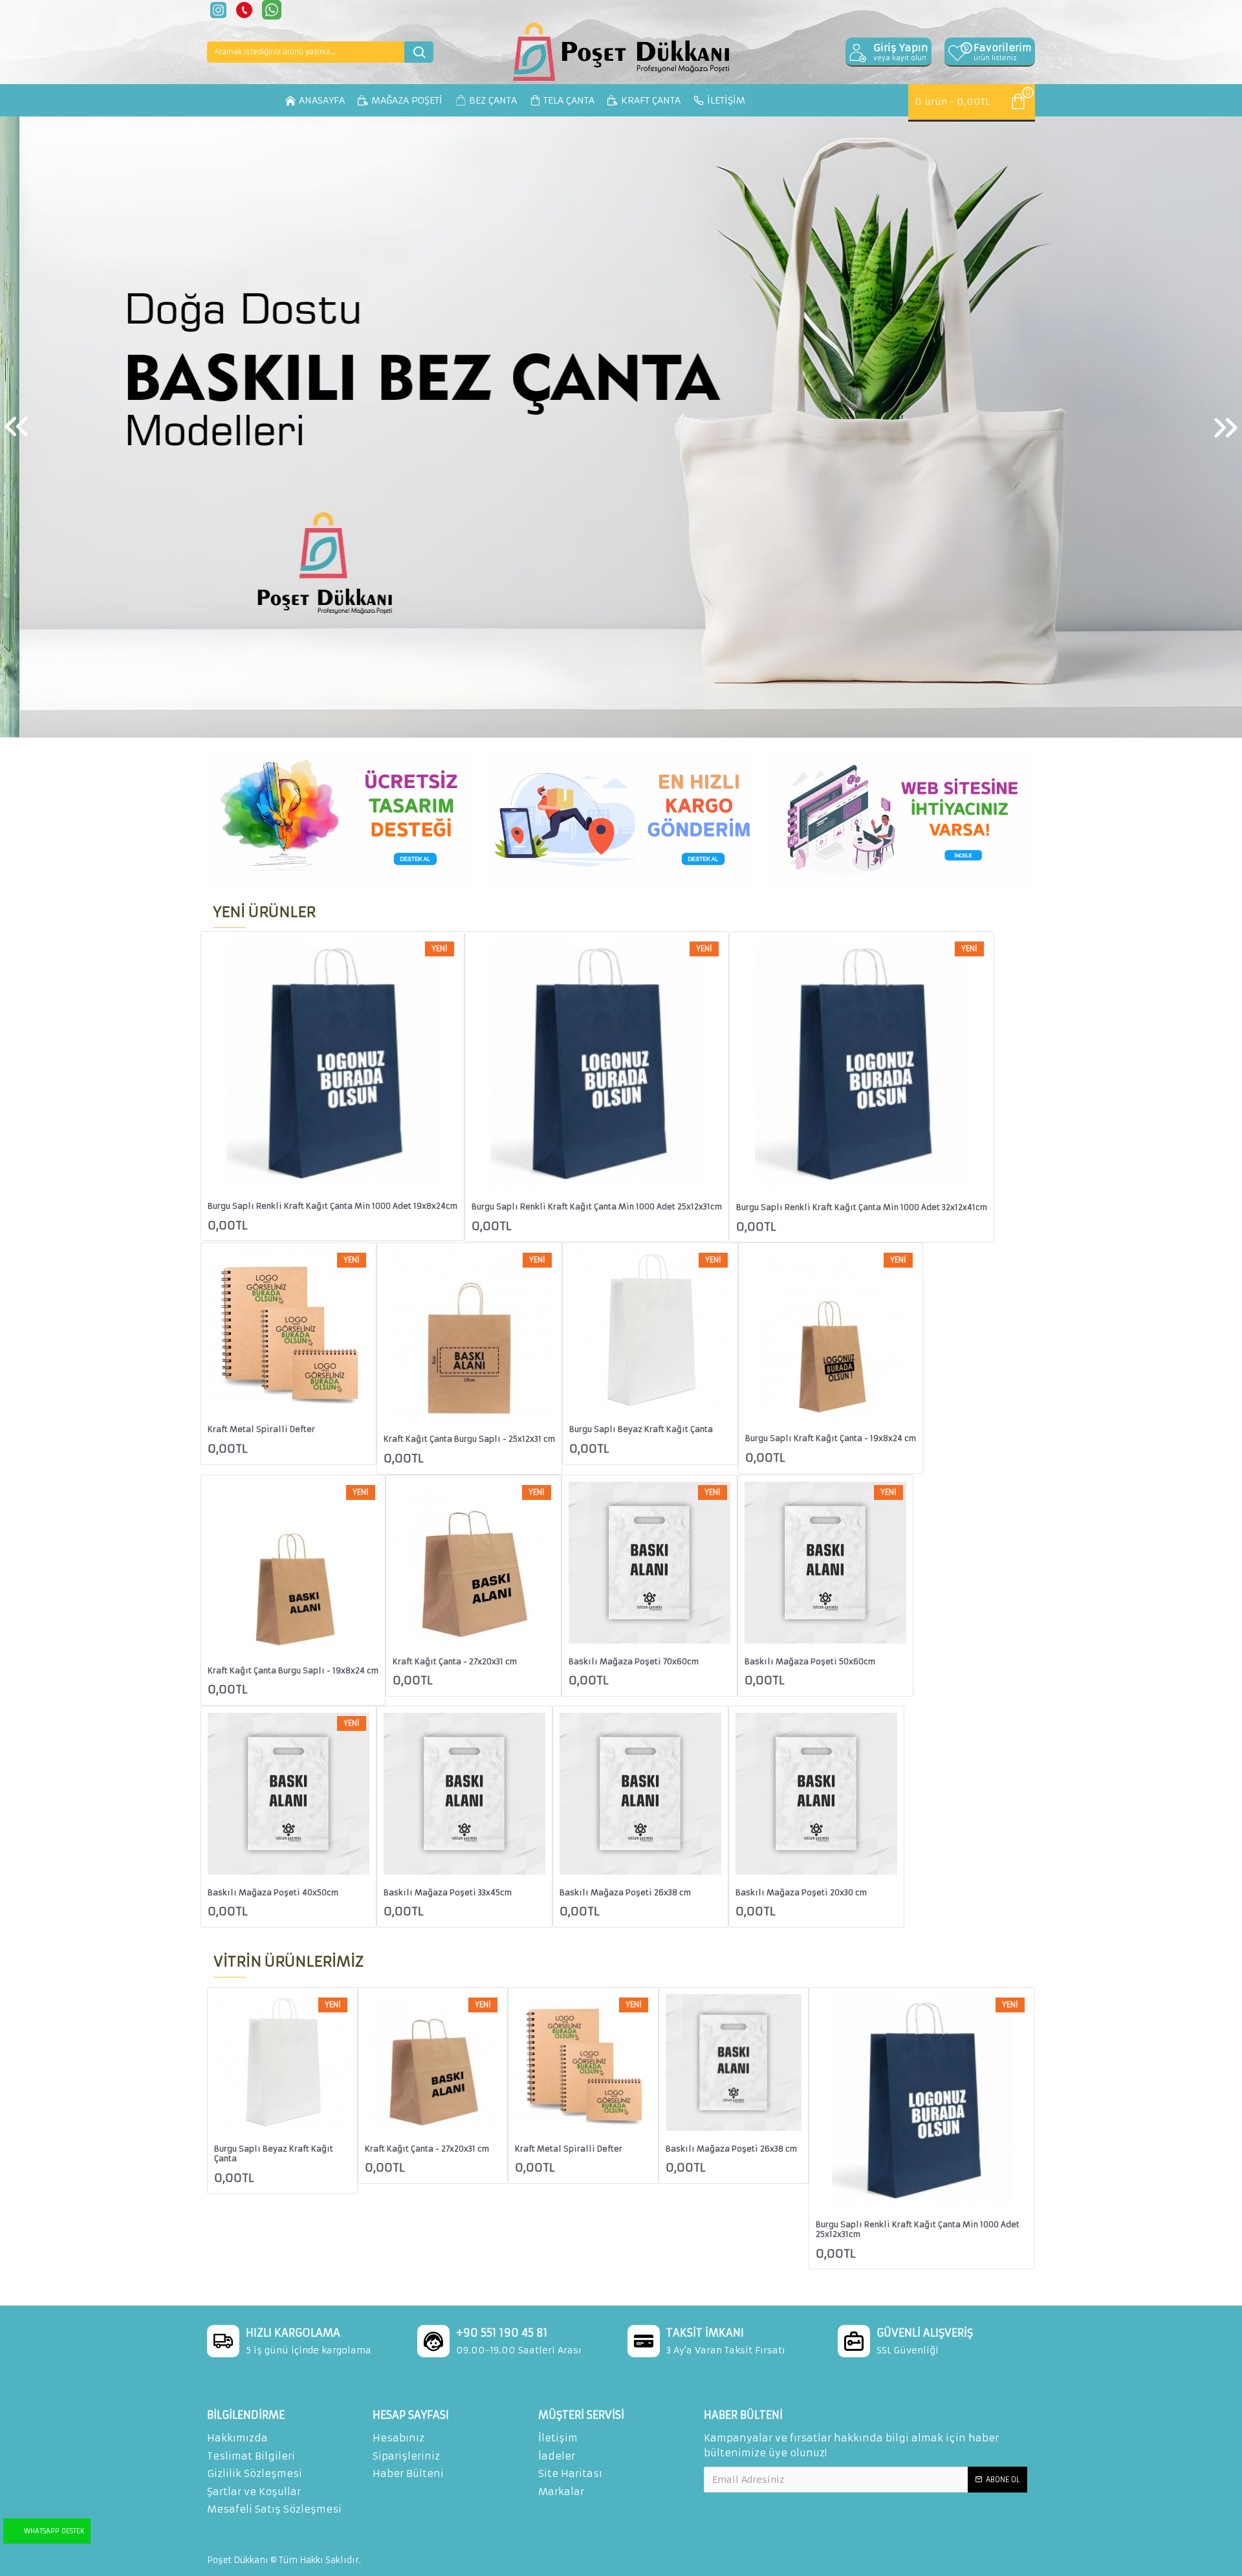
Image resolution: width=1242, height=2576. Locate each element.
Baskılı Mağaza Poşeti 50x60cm (810, 1661)
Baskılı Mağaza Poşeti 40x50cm (273, 1892)
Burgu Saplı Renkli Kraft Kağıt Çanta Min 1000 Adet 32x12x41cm (862, 1207)
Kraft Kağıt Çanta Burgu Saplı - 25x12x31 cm (469, 1439)
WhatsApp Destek (54, 2531)
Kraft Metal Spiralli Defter (261, 1429)
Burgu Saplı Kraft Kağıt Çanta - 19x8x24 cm (831, 1438)
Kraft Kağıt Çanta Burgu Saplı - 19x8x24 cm (293, 1670)
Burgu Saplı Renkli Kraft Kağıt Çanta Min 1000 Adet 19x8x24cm (332, 1206)
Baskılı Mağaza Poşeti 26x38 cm (625, 1892)
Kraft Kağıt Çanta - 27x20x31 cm (455, 1661)
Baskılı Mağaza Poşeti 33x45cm (448, 1892)
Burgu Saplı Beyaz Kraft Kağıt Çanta (641, 1429)
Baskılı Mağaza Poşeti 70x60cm (634, 1661)
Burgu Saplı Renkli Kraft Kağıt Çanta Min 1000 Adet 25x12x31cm (597, 1206)
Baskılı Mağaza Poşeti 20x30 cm (801, 1892)
